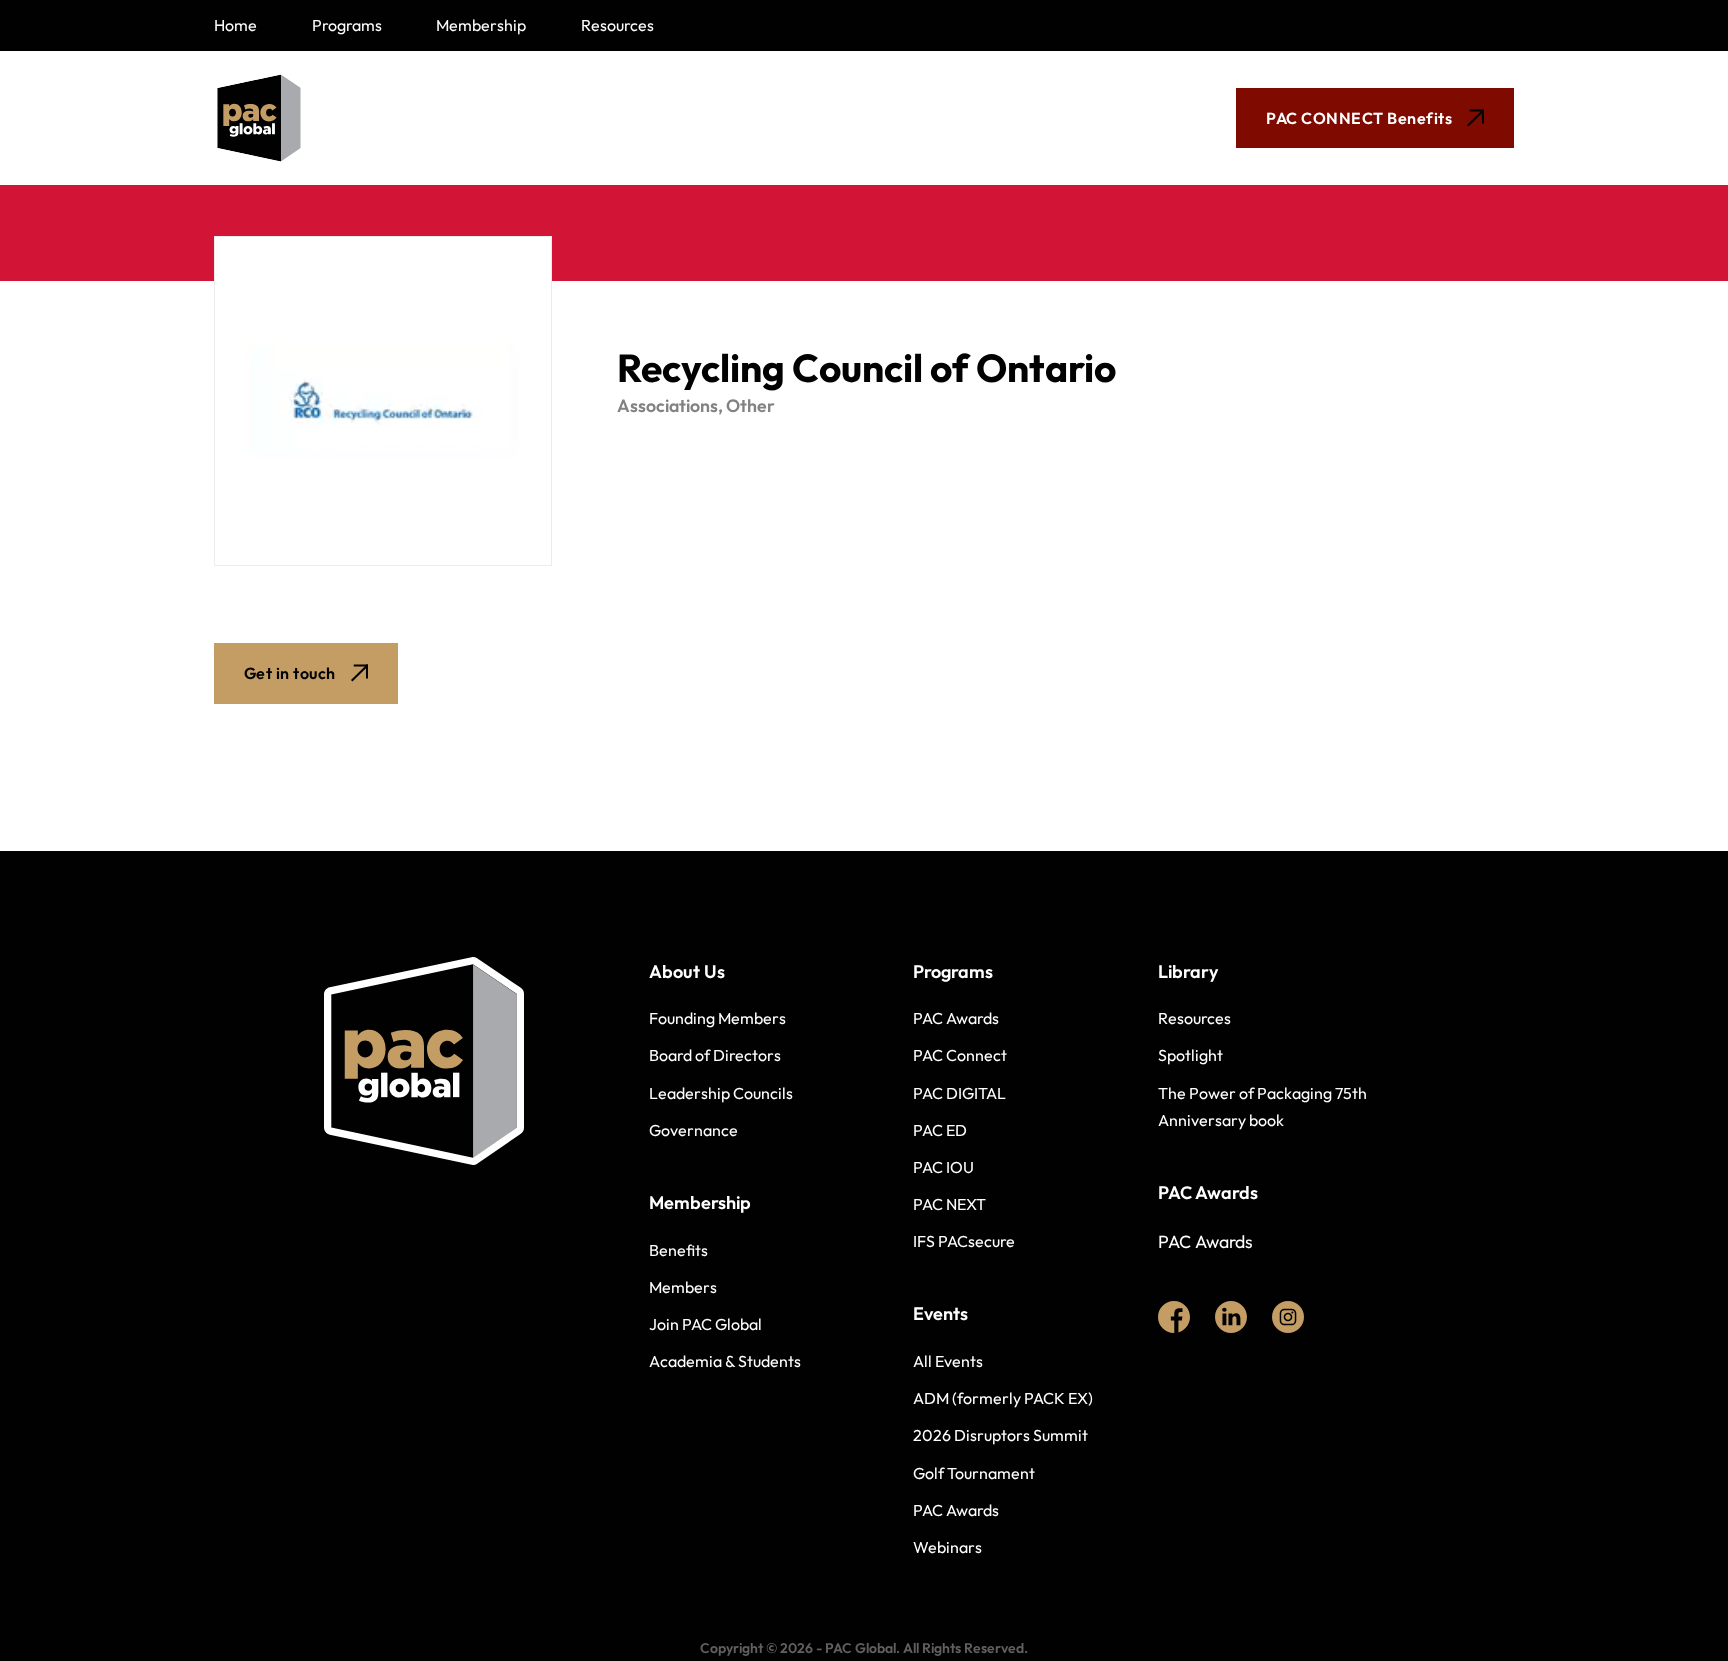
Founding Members (717, 1018)
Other (750, 405)
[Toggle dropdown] (586, 118)
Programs (347, 25)
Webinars (947, 1547)
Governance (693, 1130)
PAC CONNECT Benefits (1359, 118)
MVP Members (709, 118)
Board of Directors (715, 1055)
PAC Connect (960, 1055)
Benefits (678, 1250)
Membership (481, 25)
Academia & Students (725, 1361)
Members (683, 1287)
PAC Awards (956, 1018)
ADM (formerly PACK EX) (1003, 1398)
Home (235, 25)
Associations (667, 405)
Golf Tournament (974, 1473)
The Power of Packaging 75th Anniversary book (1262, 1106)
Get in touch (290, 673)
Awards (868, 118)
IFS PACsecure (964, 1241)
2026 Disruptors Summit (1000, 1435)
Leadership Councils (721, 1093)
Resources (617, 25)
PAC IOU (943, 1167)
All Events (948, 1361)
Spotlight (1190, 1055)
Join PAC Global (705, 1324)
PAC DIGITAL (959, 1093)
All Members (531, 118)
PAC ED (940, 1130)
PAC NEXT (949, 1204)
